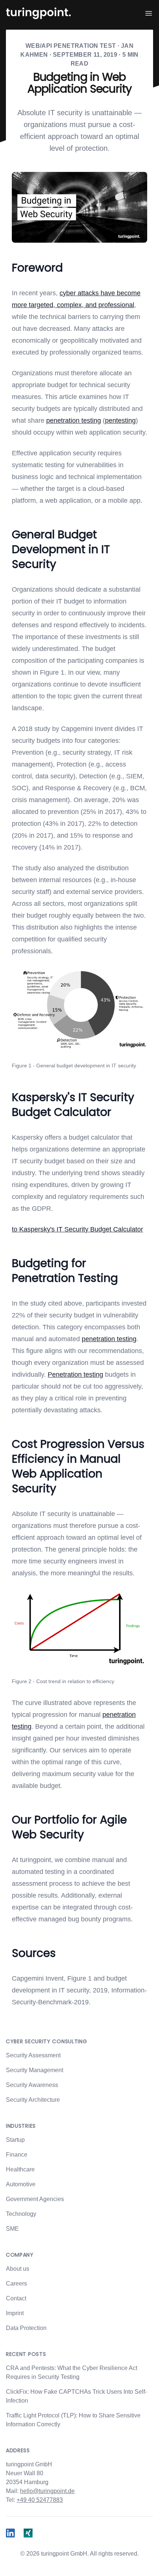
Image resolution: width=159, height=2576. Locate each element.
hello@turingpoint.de (47, 2491)
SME (12, 2229)
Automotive (21, 2184)
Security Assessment (33, 2055)
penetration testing (74, 421)
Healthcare (20, 2169)
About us (18, 2269)
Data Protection (26, 2328)
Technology (21, 2214)
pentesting (120, 421)
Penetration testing (75, 1375)
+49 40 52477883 (40, 2500)
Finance (17, 2155)
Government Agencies (35, 2199)
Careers (16, 2284)
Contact (16, 2298)
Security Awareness (32, 2085)
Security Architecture (33, 2100)
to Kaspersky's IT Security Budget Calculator (77, 1229)
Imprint (15, 2313)
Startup (15, 2140)
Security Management (35, 2070)
